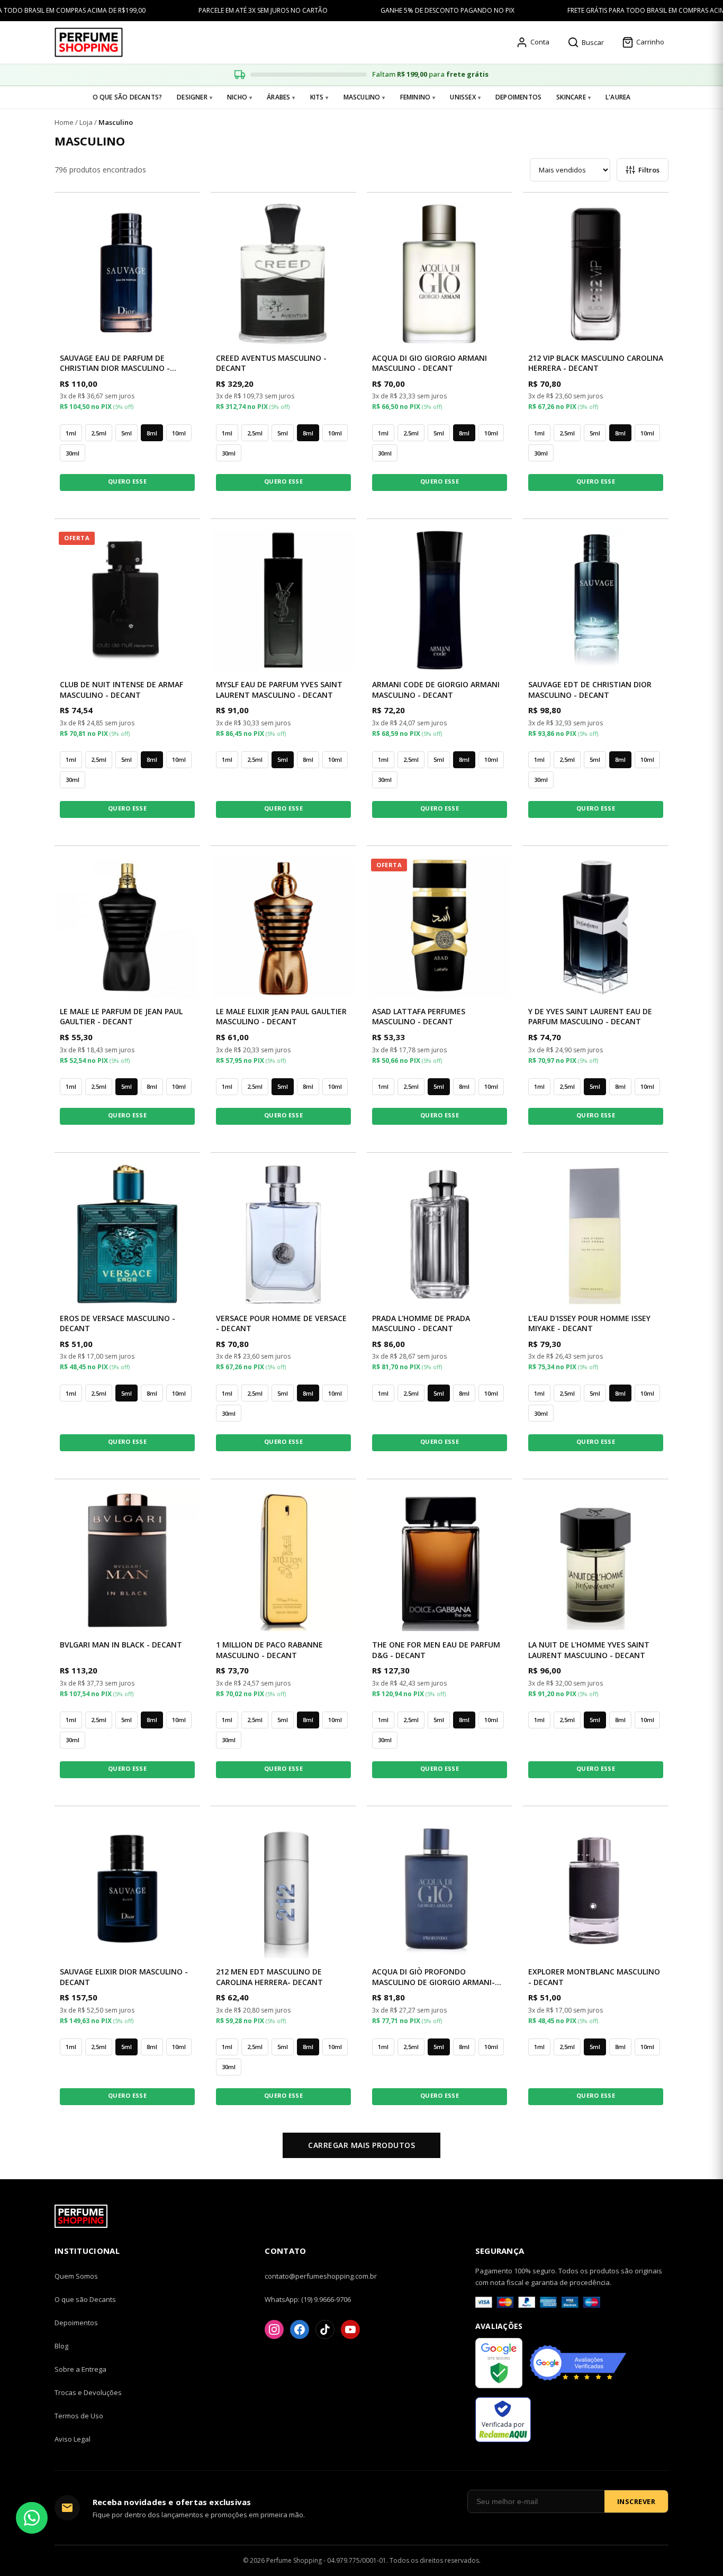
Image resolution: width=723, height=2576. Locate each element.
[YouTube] (350, 2329)
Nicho (237, 97)
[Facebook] (300, 2329)
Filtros (649, 170)
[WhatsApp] (32, 2518)
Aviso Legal (73, 2439)
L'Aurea (618, 97)
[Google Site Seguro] (499, 2364)
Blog (61, 2346)
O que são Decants (85, 2299)
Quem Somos (76, 2276)
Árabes (278, 97)
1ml (71, 433)
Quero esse (127, 481)
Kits (317, 97)
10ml (179, 433)
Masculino (362, 97)
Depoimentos (518, 97)
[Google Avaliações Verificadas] (578, 2364)
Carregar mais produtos (361, 2145)
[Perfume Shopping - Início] (89, 42)
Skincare (571, 97)
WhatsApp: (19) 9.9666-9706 (308, 2299)
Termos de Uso (79, 2416)
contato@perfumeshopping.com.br (321, 2276)
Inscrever (636, 2501)
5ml (126, 433)
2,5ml (99, 433)
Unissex (463, 97)
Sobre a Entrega (80, 2369)
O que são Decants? (128, 97)
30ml (73, 453)
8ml (152, 433)
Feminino (415, 97)
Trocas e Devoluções (88, 2392)
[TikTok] (325, 2329)
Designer (192, 97)
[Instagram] (274, 2329)
